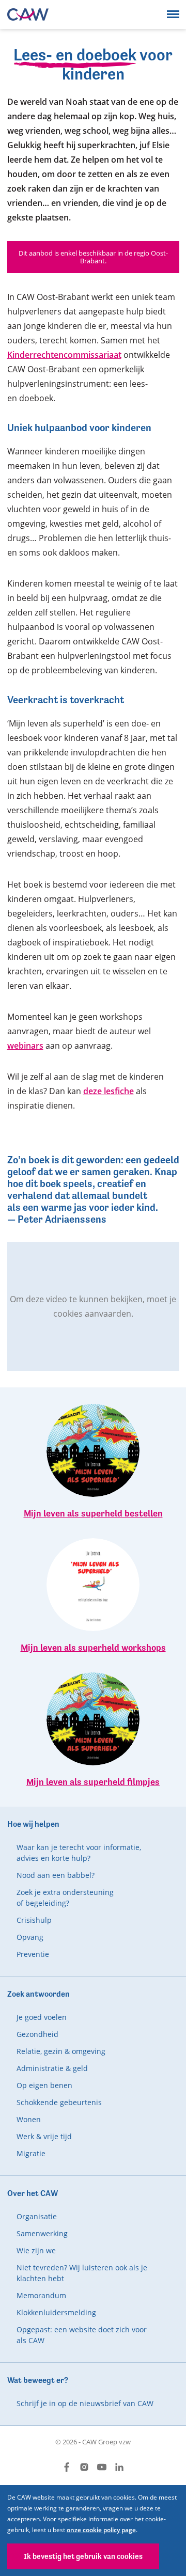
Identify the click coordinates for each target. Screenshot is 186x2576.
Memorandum (41, 2295)
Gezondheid (37, 2034)
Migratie (31, 2153)
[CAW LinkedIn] (119, 2467)
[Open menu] (173, 14)
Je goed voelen (42, 2017)
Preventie (33, 1954)
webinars (25, 1046)
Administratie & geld (52, 2068)
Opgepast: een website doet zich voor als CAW (82, 2335)
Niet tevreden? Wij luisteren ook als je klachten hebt (82, 2273)
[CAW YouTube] (102, 2467)
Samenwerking (42, 2233)
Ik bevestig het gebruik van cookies (83, 2556)
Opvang (30, 1937)
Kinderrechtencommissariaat (64, 355)
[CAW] (28, 14)
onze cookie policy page (101, 2530)
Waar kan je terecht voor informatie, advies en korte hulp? (79, 1853)
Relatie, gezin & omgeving (61, 2051)
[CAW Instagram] (84, 2467)
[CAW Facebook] (67, 2467)
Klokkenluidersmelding (56, 2312)
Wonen (29, 2119)
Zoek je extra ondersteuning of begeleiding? (65, 1898)
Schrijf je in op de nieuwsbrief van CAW (85, 2403)
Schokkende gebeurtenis (59, 2102)
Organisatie (37, 2216)
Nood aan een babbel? (56, 1875)
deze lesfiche (109, 1091)
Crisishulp (34, 1920)
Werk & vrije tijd (44, 2136)
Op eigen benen (44, 2085)
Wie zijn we (36, 2250)
